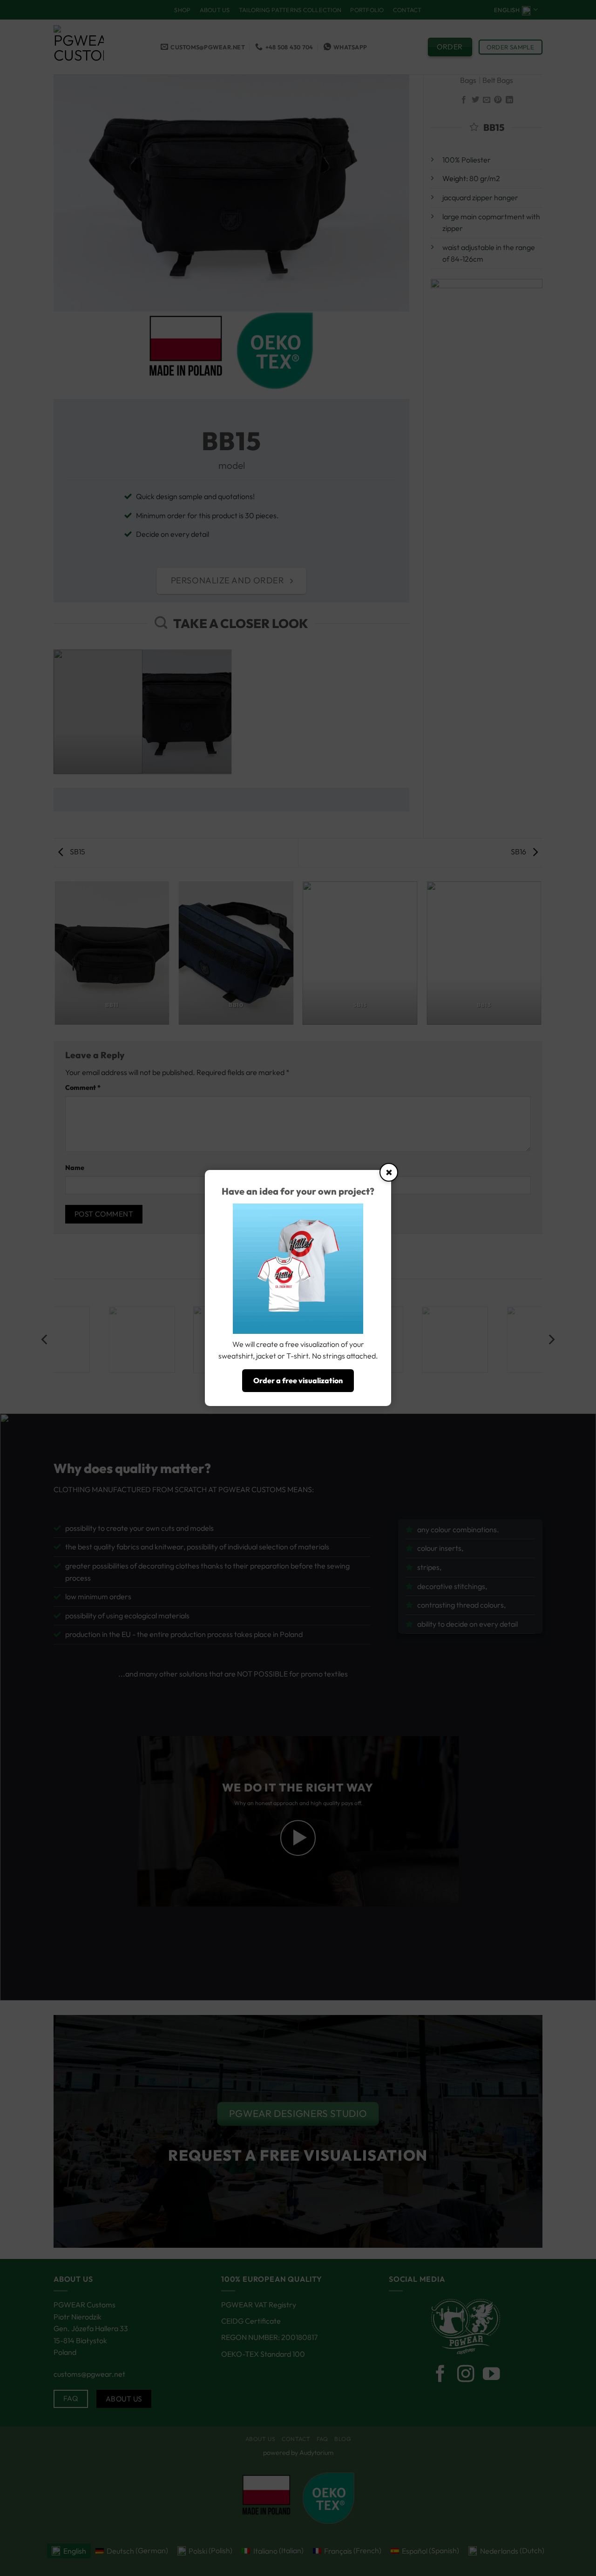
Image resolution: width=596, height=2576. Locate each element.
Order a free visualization (298, 1380)
